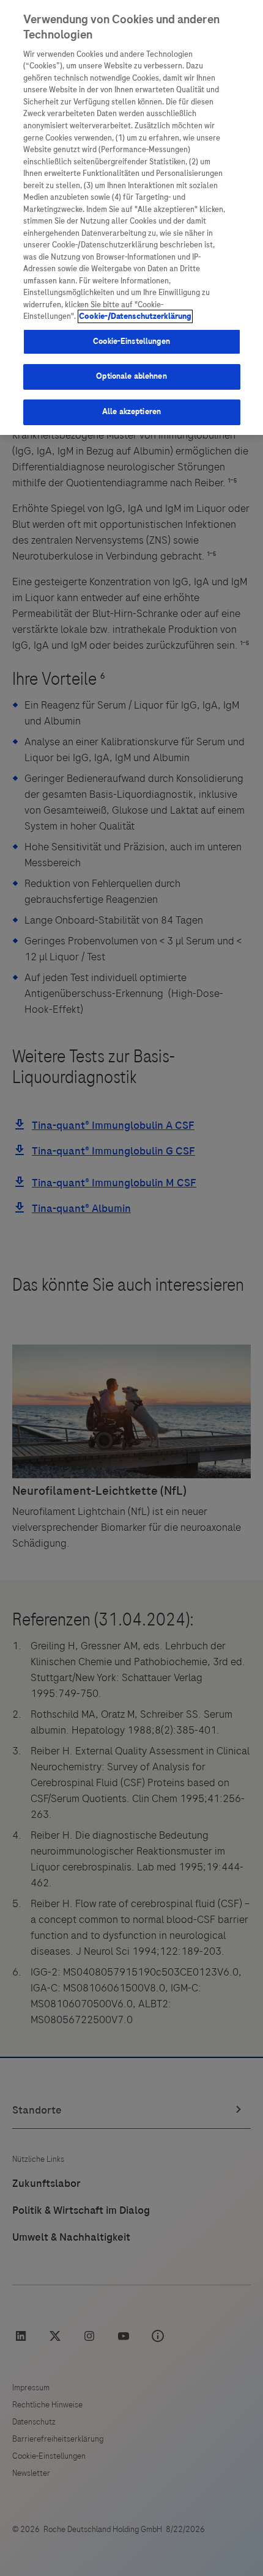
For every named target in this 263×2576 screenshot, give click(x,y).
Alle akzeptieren (131, 412)
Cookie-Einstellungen (131, 341)
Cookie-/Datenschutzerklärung (135, 316)
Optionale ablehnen (131, 376)
